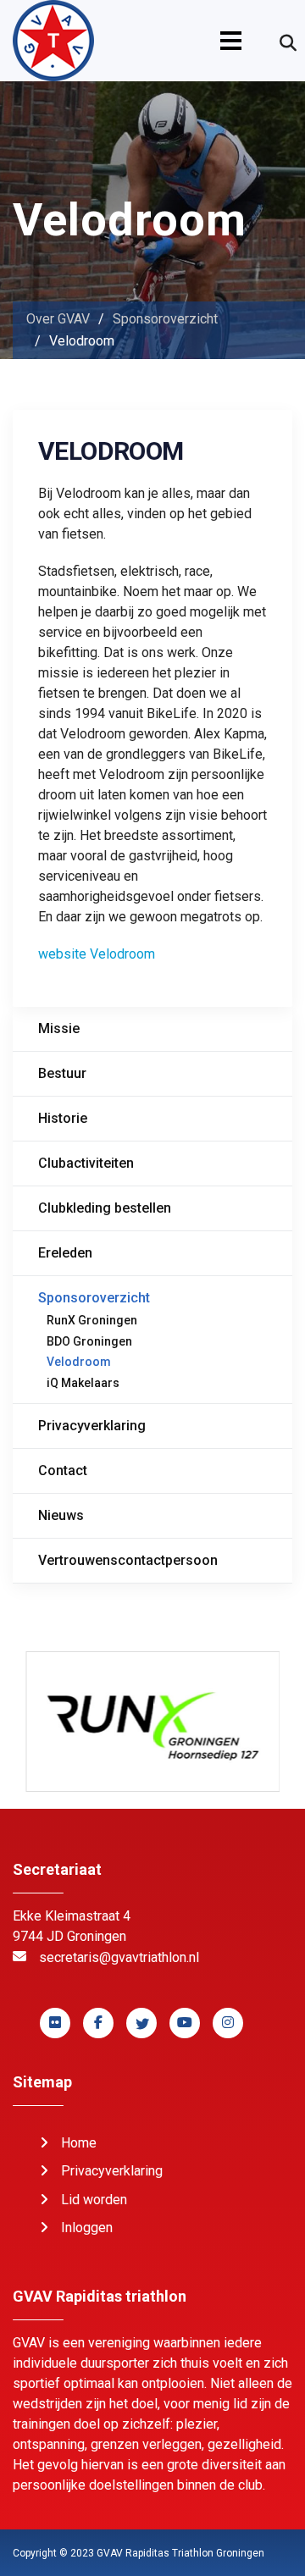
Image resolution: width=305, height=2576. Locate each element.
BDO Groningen (89, 1341)
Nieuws (61, 1515)
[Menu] (231, 41)
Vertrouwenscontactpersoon (128, 1560)
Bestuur (62, 1073)
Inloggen (87, 2228)
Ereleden (65, 1253)
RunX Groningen (92, 1320)
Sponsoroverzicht (94, 1298)
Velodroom (79, 1362)
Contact (63, 1470)
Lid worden (94, 2200)
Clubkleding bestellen (105, 1208)
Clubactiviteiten (86, 1163)
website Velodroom (97, 954)
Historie (63, 1118)
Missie (59, 1028)
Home (79, 2143)
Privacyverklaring (92, 1426)
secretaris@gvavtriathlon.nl (119, 1957)
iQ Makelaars (83, 1383)
